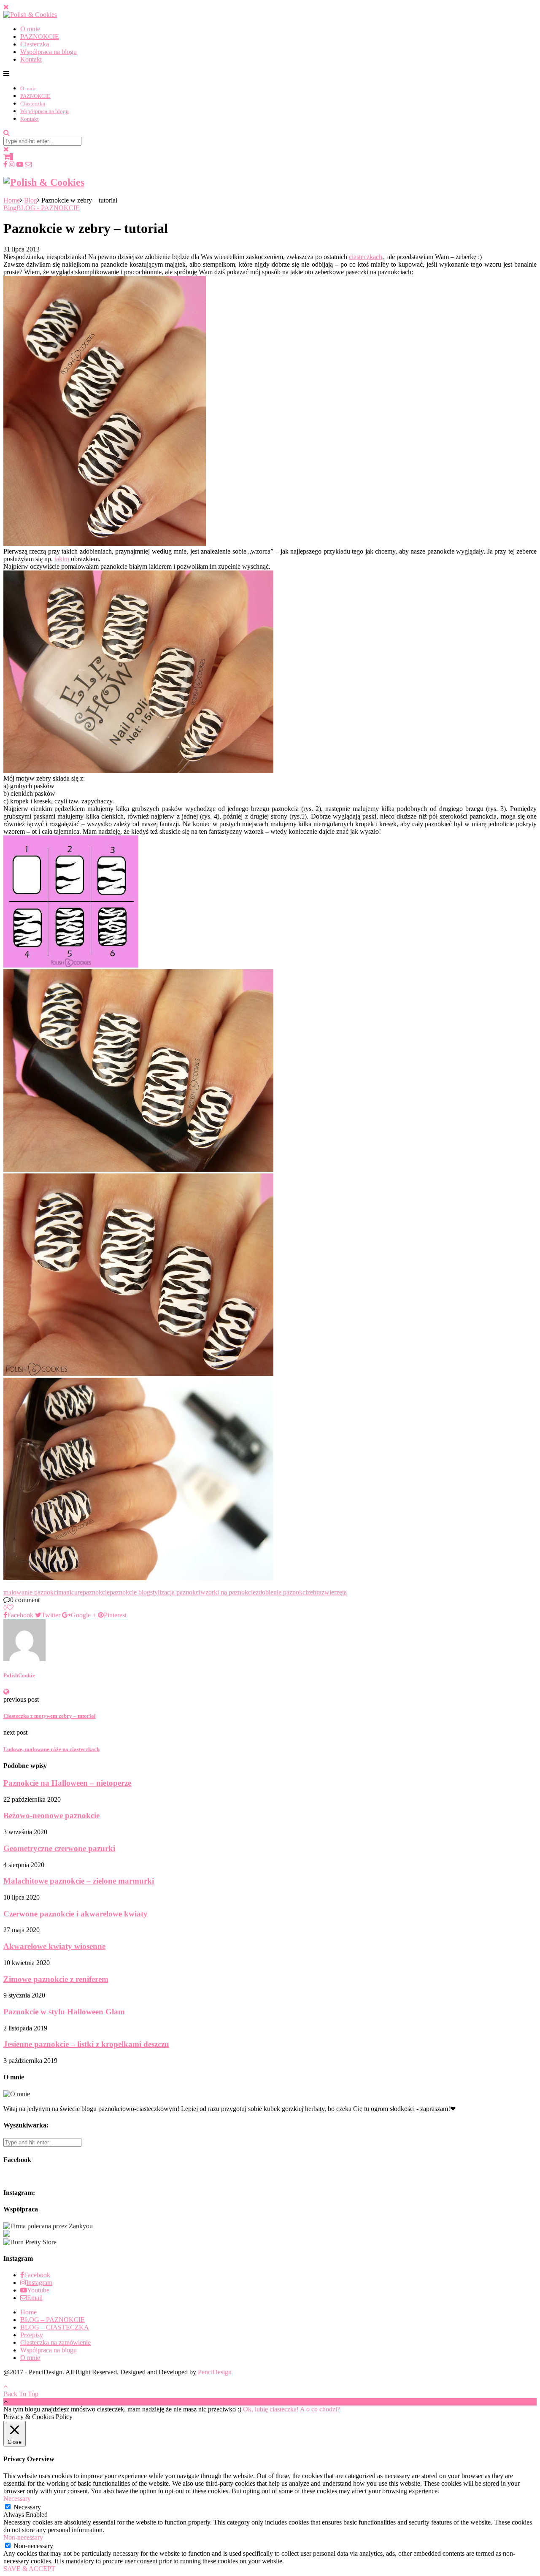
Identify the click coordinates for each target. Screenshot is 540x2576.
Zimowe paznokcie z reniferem (56, 1979)
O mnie (30, 29)
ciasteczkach (366, 257)
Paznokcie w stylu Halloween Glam (64, 2012)
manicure (70, 1592)
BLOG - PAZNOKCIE (48, 208)
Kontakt (31, 59)
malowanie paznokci (31, 1592)
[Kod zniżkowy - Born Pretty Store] (30, 2242)
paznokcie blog (130, 1592)
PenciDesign (215, 2372)
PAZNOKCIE (40, 36)
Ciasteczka (35, 44)
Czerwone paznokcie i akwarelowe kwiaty (76, 1914)
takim (62, 559)
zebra (314, 1592)
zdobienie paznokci (281, 1592)
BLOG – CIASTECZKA (55, 2327)
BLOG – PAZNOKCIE (53, 2320)
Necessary (27, 2507)
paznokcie (96, 1592)
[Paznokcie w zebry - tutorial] (105, 544)
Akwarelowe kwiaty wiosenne (54, 1946)
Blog (31, 200)
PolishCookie (19, 1675)
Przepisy (32, 2335)
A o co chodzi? (320, 2409)
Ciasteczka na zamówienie (55, 2342)
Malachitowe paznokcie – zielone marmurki (79, 1881)
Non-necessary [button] (23, 2537)
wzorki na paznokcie (228, 1592)
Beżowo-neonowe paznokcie (51, 1815)
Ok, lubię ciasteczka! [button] (271, 2409)
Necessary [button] (17, 2499)
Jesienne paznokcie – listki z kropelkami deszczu (86, 2044)
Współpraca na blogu (49, 52)
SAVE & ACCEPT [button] (29, 2569)
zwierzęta (334, 1592)
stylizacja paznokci (175, 1592)
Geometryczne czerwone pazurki (59, 1848)
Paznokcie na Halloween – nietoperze (67, 1783)
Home (12, 200)
